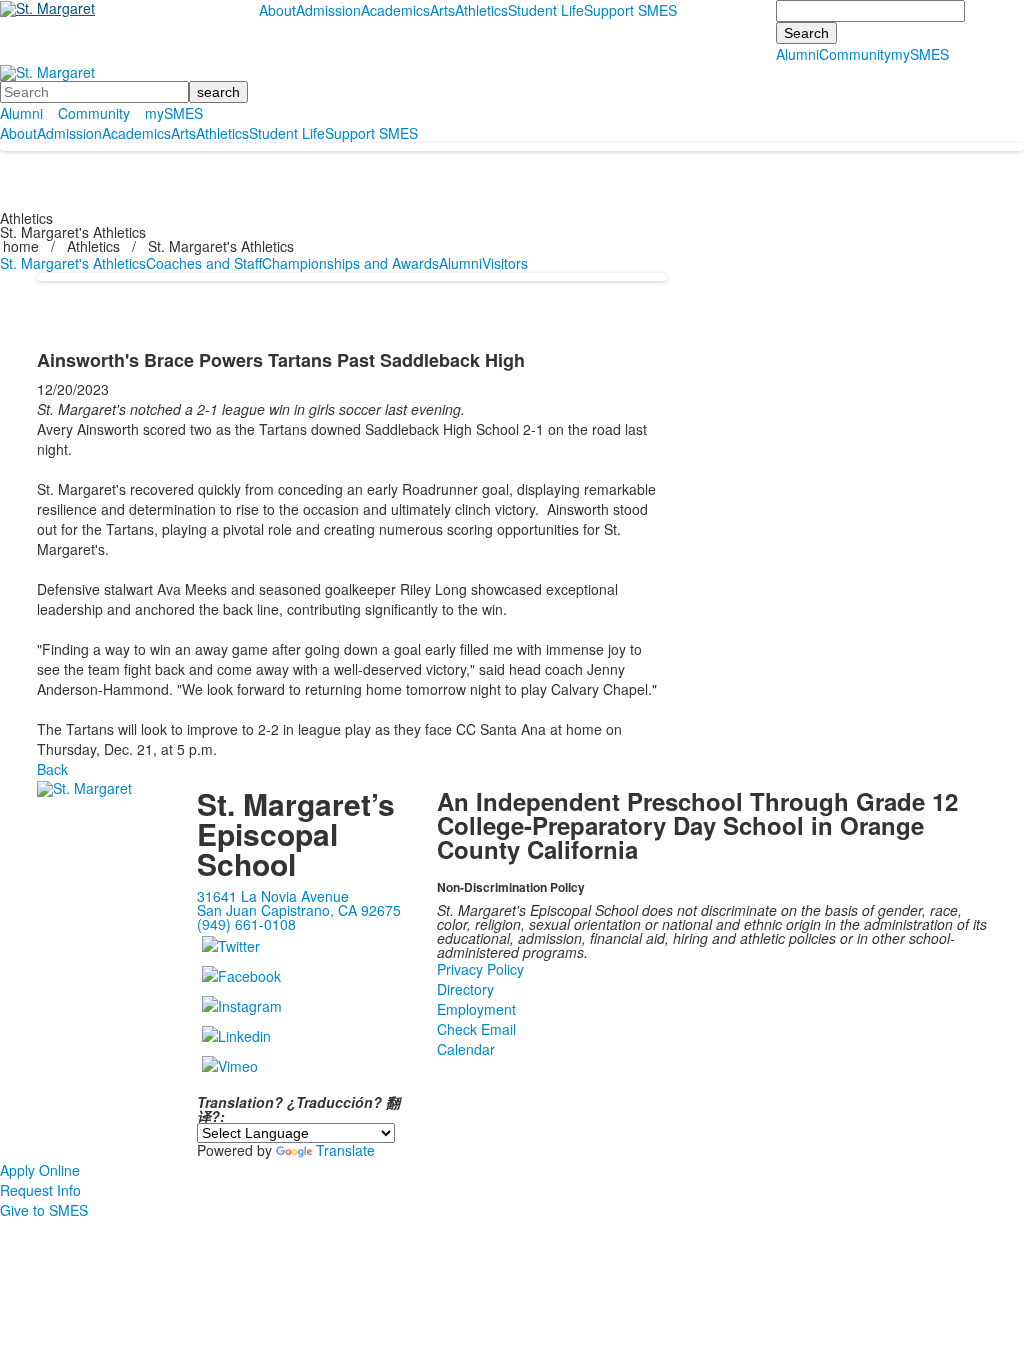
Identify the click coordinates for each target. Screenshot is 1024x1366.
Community (855, 54)
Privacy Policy (480, 969)
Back (52, 769)
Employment (476, 1009)
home (23, 246)
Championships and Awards (350, 263)
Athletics (481, 10)
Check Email (476, 1029)
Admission (328, 10)
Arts (442, 10)
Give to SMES (44, 1210)
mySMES (920, 54)
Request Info (40, 1190)
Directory (465, 989)
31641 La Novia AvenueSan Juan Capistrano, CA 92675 (299, 903)
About (277, 10)
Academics (395, 10)
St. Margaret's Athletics (73, 263)
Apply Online (40, 1170)
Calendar (466, 1049)
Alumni (797, 54)
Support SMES (630, 10)
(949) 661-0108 (246, 924)
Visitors (505, 263)
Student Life (546, 10)
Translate (345, 1150)
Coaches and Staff (204, 263)
